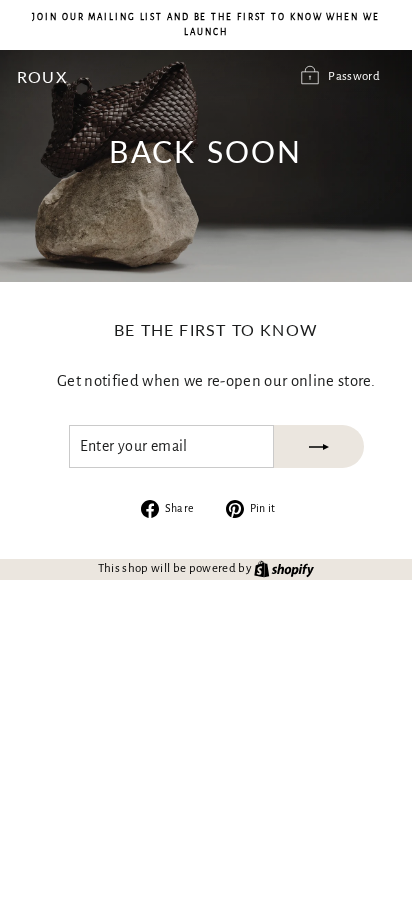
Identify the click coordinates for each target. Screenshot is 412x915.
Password (354, 76)
